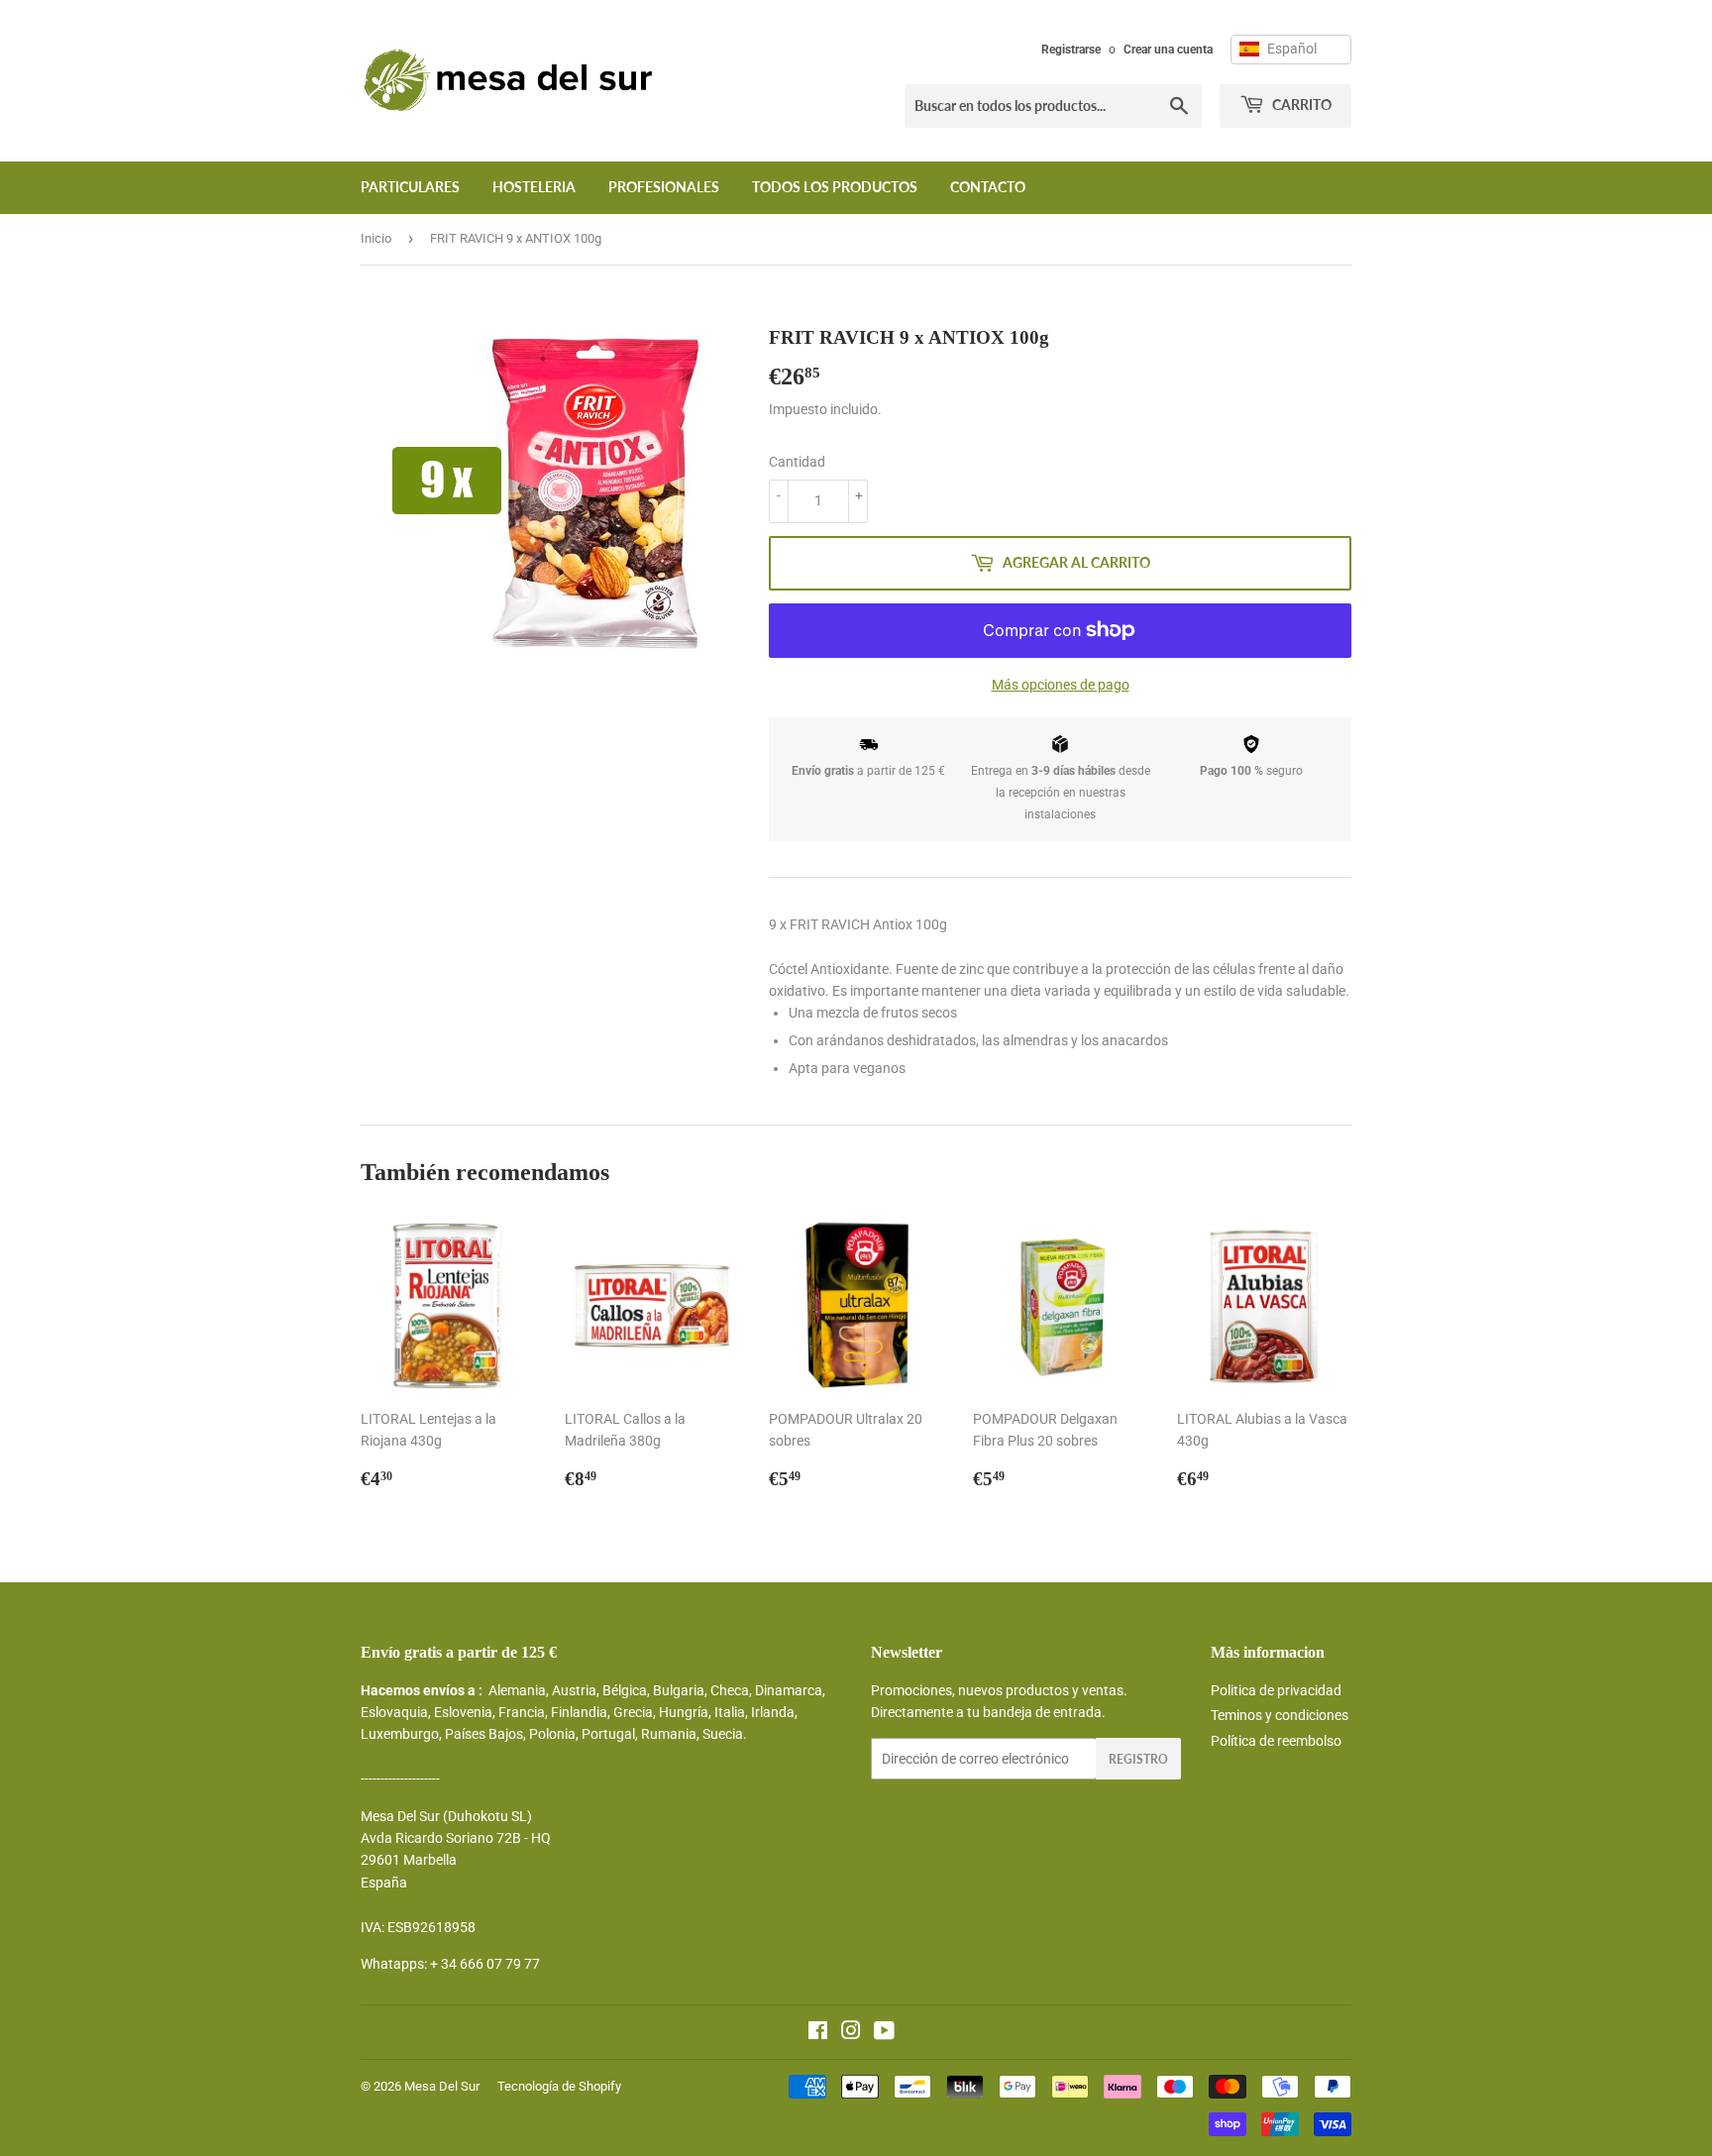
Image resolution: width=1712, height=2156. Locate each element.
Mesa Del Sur (442, 2086)
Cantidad (797, 462)
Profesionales (664, 187)
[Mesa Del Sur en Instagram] (851, 2033)
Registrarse (1071, 50)
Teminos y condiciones (1280, 1715)
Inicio (376, 238)
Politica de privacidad (1276, 1690)
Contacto (988, 187)
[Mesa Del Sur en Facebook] (818, 2033)
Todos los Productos (835, 187)
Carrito (1300, 105)
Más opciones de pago (1061, 685)
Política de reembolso (1276, 1741)
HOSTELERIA (534, 187)
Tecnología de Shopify (559, 2086)
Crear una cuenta (1168, 50)
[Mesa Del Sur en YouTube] (884, 2033)
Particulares (410, 187)
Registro (1138, 1759)
